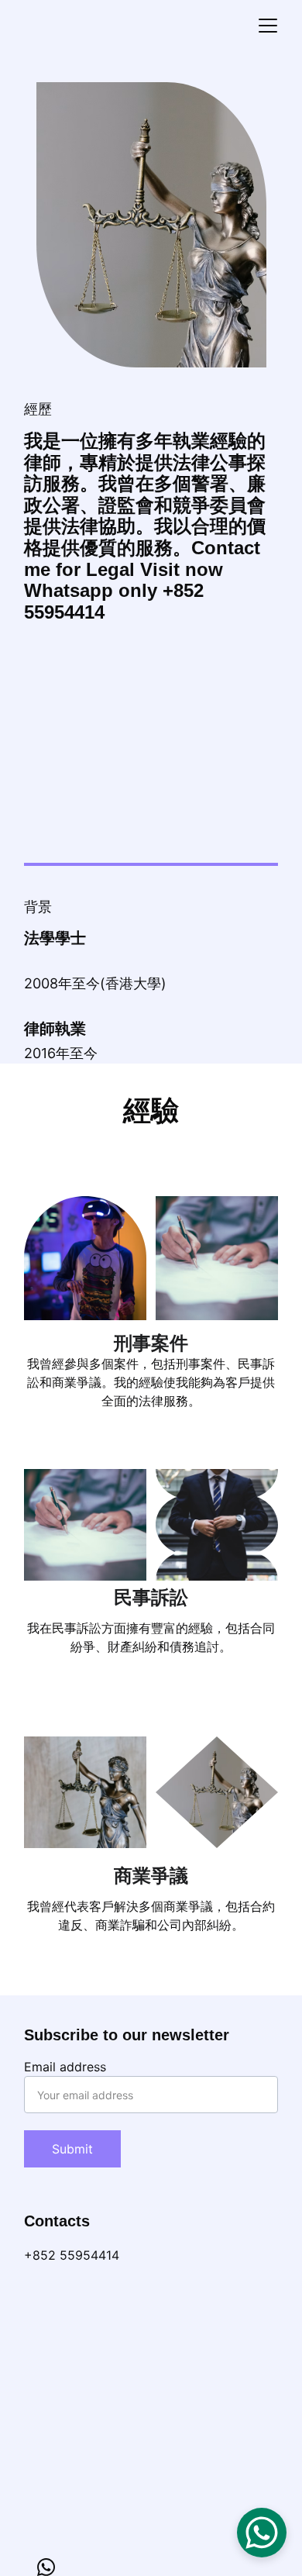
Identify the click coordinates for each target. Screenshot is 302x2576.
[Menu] (268, 26)
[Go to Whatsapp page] (46, 2567)
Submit (72, 2149)
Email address (65, 2067)
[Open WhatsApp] (262, 2533)
